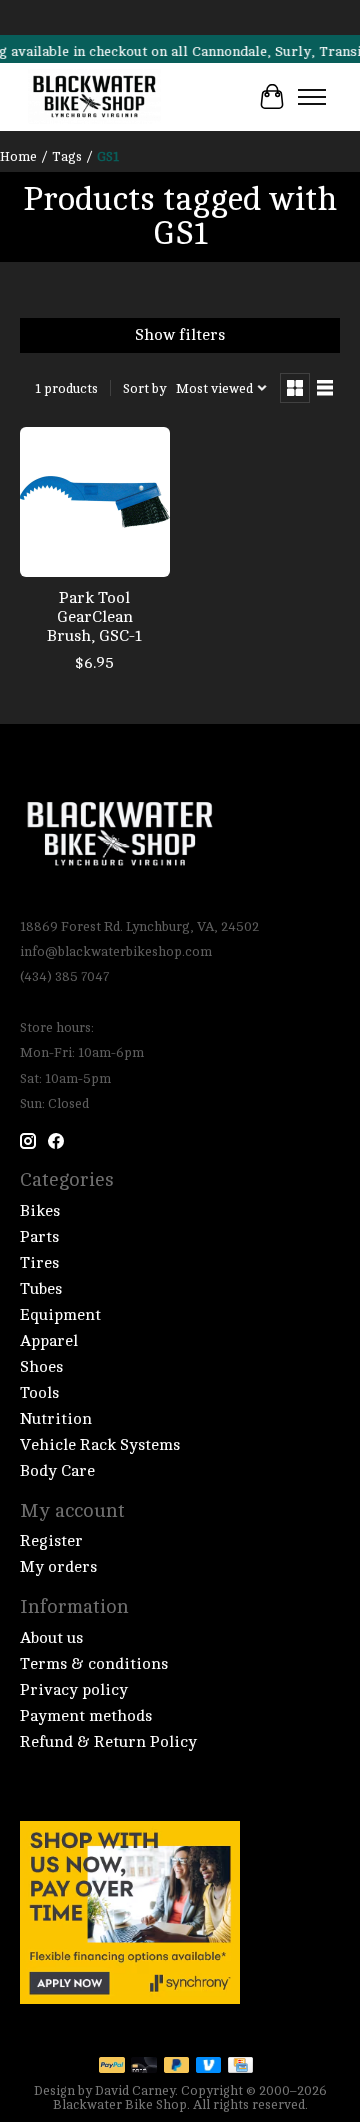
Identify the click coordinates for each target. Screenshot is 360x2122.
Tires (39, 1263)
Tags (67, 156)
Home (18, 156)
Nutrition (56, 1419)
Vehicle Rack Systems (100, 1445)
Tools (39, 1393)
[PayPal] (112, 2066)
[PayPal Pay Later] (177, 2066)
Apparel (49, 1341)
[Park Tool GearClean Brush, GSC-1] (95, 502)
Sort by (144, 388)
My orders (58, 1567)
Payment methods (86, 1716)
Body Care (57, 1471)
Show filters (180, 335)
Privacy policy (74, 1690)
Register (51, 1541)
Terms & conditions (94, 1664)
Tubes (41, 1289)
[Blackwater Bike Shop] (94, 97)
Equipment (60, 1315)
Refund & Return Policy (108, 1742)
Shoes (41, 1367)
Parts (39, 1237)
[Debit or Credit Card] (144, 2066)
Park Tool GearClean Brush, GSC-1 (94, 617)
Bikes (40, 1211)
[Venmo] (209, 2066)
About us (51, 1638)
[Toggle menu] (312, 97)
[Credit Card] (240, 2066)
